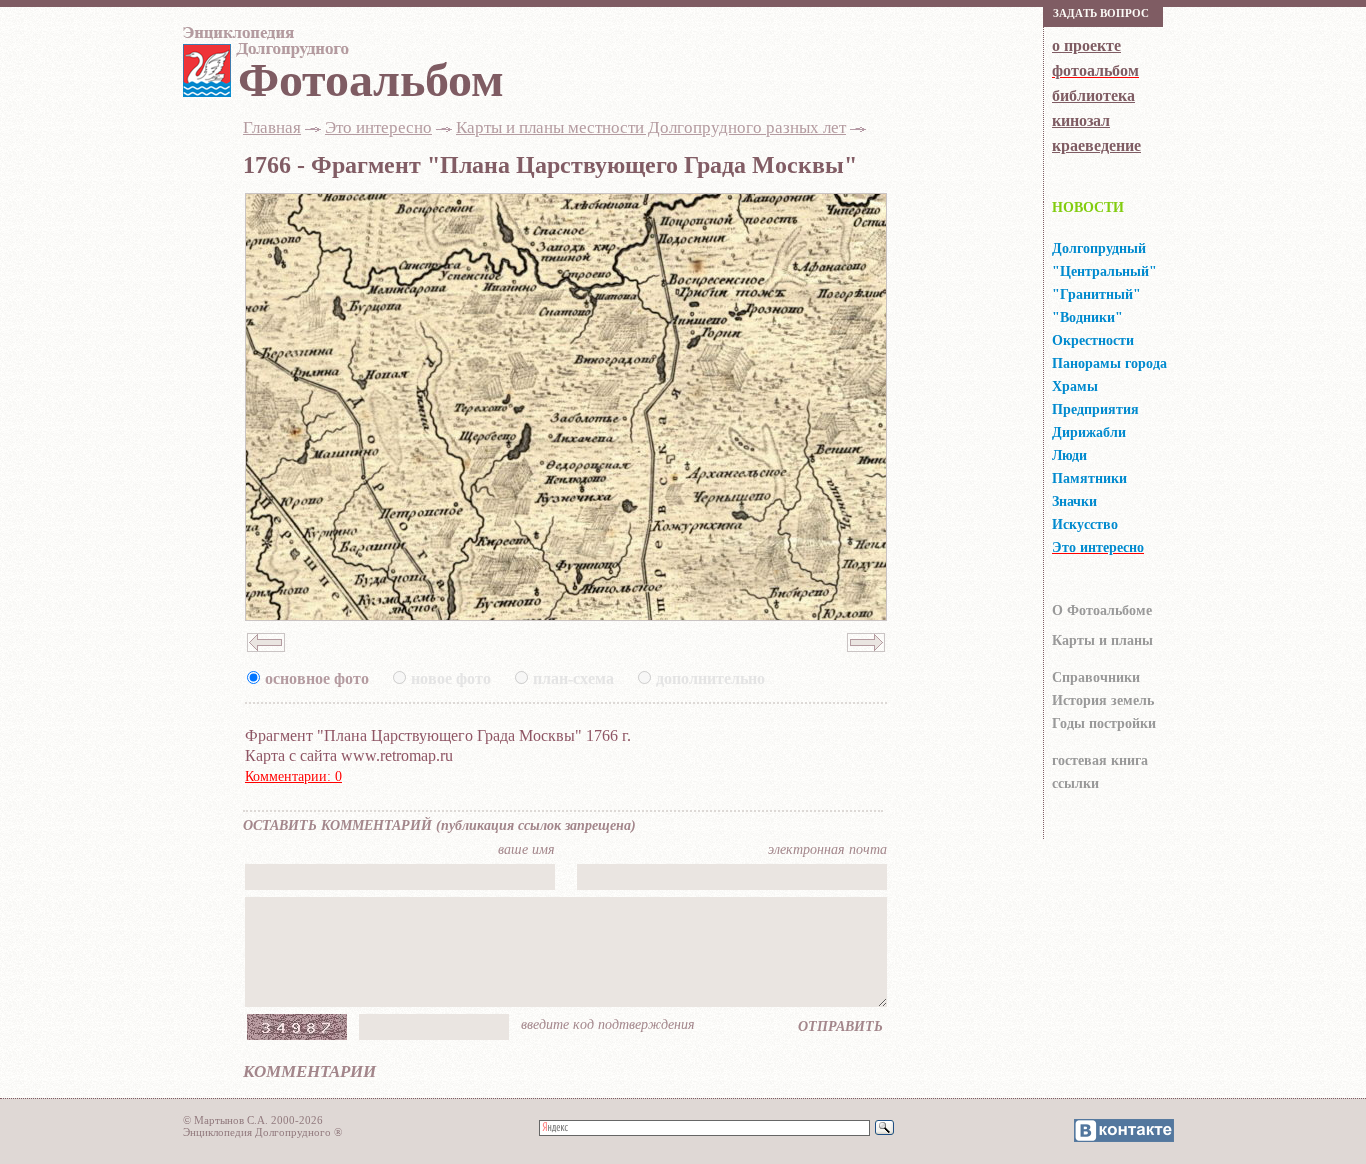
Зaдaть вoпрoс (1101, 13)
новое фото (451, 678)
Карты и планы (1102, 640)
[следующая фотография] (866, 658)
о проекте (1086, 45)
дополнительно (710, 678)
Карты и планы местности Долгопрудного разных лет (651, 127)
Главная (272, 127)
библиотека (1093, 95)
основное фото (317, 678)
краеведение (1096, 145)
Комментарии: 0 (293, 776)
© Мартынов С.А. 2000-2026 (253, 1120)
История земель (1103, 700)
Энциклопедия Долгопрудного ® (262, 1132)
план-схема (573, 678)
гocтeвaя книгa (1100, 760)
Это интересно (378, 127)
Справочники (1096, 677)
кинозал (1081, 120)
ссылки (1075, 783)
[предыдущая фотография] (266, 658)
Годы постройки (1104, 723)
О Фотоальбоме (1102, 610)
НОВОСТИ (1088, 207)
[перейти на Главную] (263, 46)
